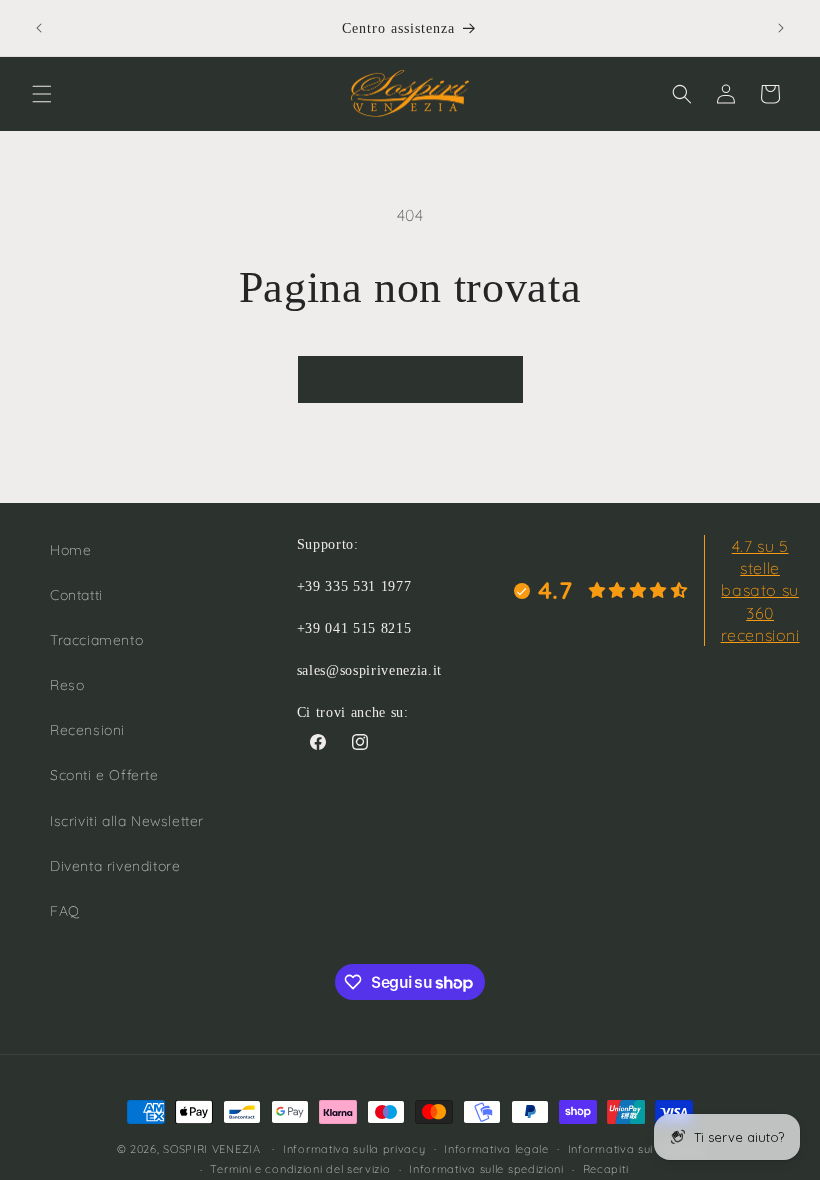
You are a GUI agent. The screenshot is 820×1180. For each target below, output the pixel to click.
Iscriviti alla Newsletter (127, 821)
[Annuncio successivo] (781, 28)
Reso (67, 685)
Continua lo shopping (410, 378)
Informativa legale (496, 1149)
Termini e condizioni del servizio (300, 1169)
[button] (42, 94)
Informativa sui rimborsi (636, 1149)
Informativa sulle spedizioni (486, 1169)
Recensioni (87, 730)
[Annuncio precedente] (39, 28)
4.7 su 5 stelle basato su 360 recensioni (760, 591)
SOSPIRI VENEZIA (212, 1149)
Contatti (76, 595)
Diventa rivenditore (115, 866)
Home (70, 550)
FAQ (65, 911)
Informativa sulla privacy (354, 1149)
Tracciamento (96, 640)
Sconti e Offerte (104, 775)
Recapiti (606, 1169)
